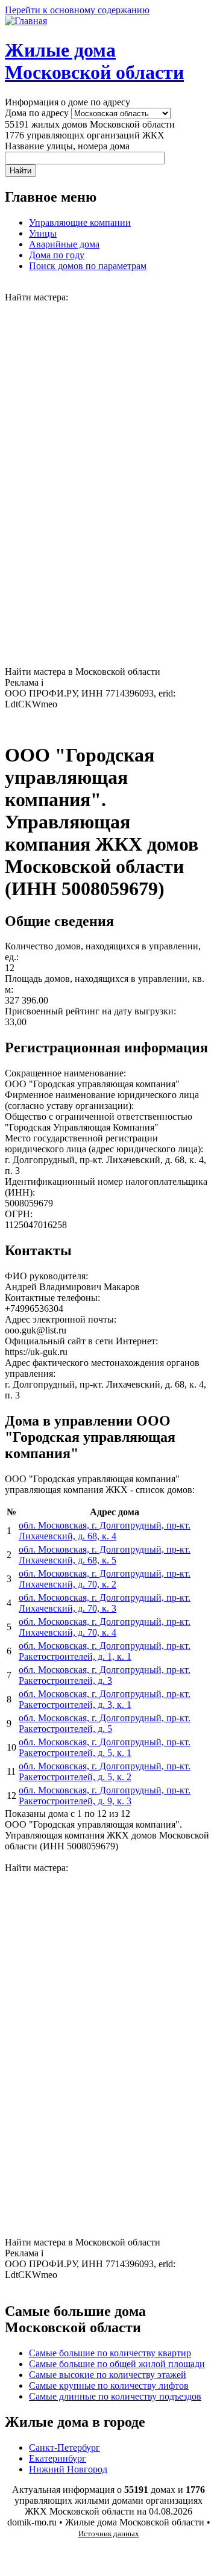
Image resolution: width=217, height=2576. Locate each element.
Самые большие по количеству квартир (110, 2353)
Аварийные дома (64, 244)
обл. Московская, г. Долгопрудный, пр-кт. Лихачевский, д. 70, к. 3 (105, 1603)
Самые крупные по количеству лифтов (109, 2385)
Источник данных (109, 2534)
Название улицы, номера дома (67, 146)
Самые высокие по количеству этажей (108, 2375)
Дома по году (57, 255)
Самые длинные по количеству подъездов (115, 2396)
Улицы (43, 233)
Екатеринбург (58, 2458)
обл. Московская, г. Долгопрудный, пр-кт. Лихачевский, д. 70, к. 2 (105, 1579)
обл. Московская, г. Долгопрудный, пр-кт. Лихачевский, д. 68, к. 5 (105, 1555)
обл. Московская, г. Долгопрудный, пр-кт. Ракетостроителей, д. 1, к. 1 (105, 1651)
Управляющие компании (80, 222)
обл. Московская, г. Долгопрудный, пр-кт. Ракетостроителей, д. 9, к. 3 (105, 1795)
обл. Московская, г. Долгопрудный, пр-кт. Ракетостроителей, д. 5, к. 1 (105, 1747)
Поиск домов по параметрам (88, 266)
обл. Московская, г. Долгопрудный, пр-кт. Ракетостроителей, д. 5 (105, 1723)
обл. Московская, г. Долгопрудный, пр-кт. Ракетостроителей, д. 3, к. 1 (105, 1699)
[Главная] (26, 21)
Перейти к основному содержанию (77, 10)
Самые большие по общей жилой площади (117, 2364)
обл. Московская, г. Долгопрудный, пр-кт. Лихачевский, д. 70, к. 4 (105, 1627)
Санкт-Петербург (64, 2447)
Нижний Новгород (68, 2469)
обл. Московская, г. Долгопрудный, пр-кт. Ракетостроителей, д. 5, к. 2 (105, 1771)
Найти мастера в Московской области (83, 672)
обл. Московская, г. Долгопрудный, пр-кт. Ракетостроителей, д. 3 (105, 1675)
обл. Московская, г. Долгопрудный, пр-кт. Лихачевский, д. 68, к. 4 (105, 1531)
